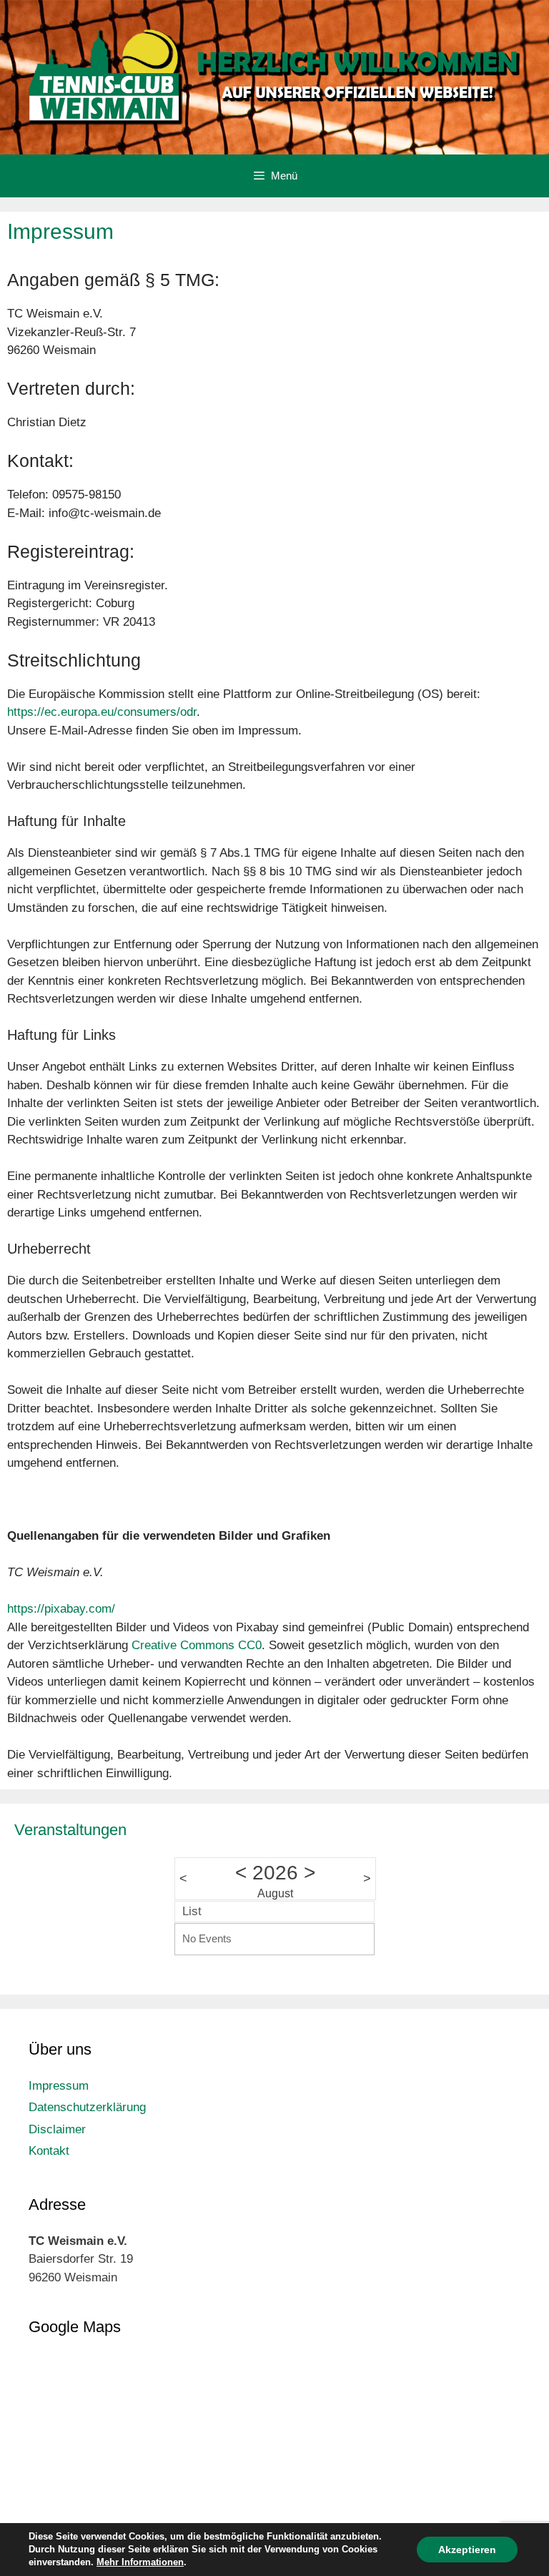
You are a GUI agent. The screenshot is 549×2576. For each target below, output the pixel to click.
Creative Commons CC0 (197, 1645)
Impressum (59, 2086)
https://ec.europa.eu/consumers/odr (102, 712)
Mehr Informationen (140, 2562)
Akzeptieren (467, 2550)
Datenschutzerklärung (87, 2107)
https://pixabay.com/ (61, 1609)
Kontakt (49, 2151)
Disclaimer (57, 2129)
